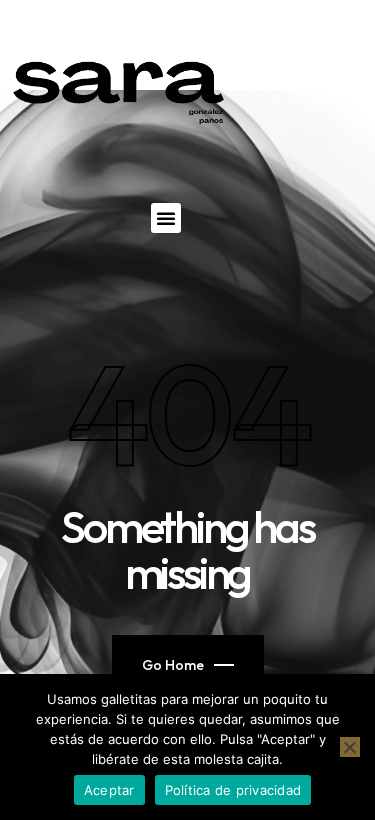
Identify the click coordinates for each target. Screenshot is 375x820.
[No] (350, 747)
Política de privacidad (233, 790)
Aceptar (109, 790)
